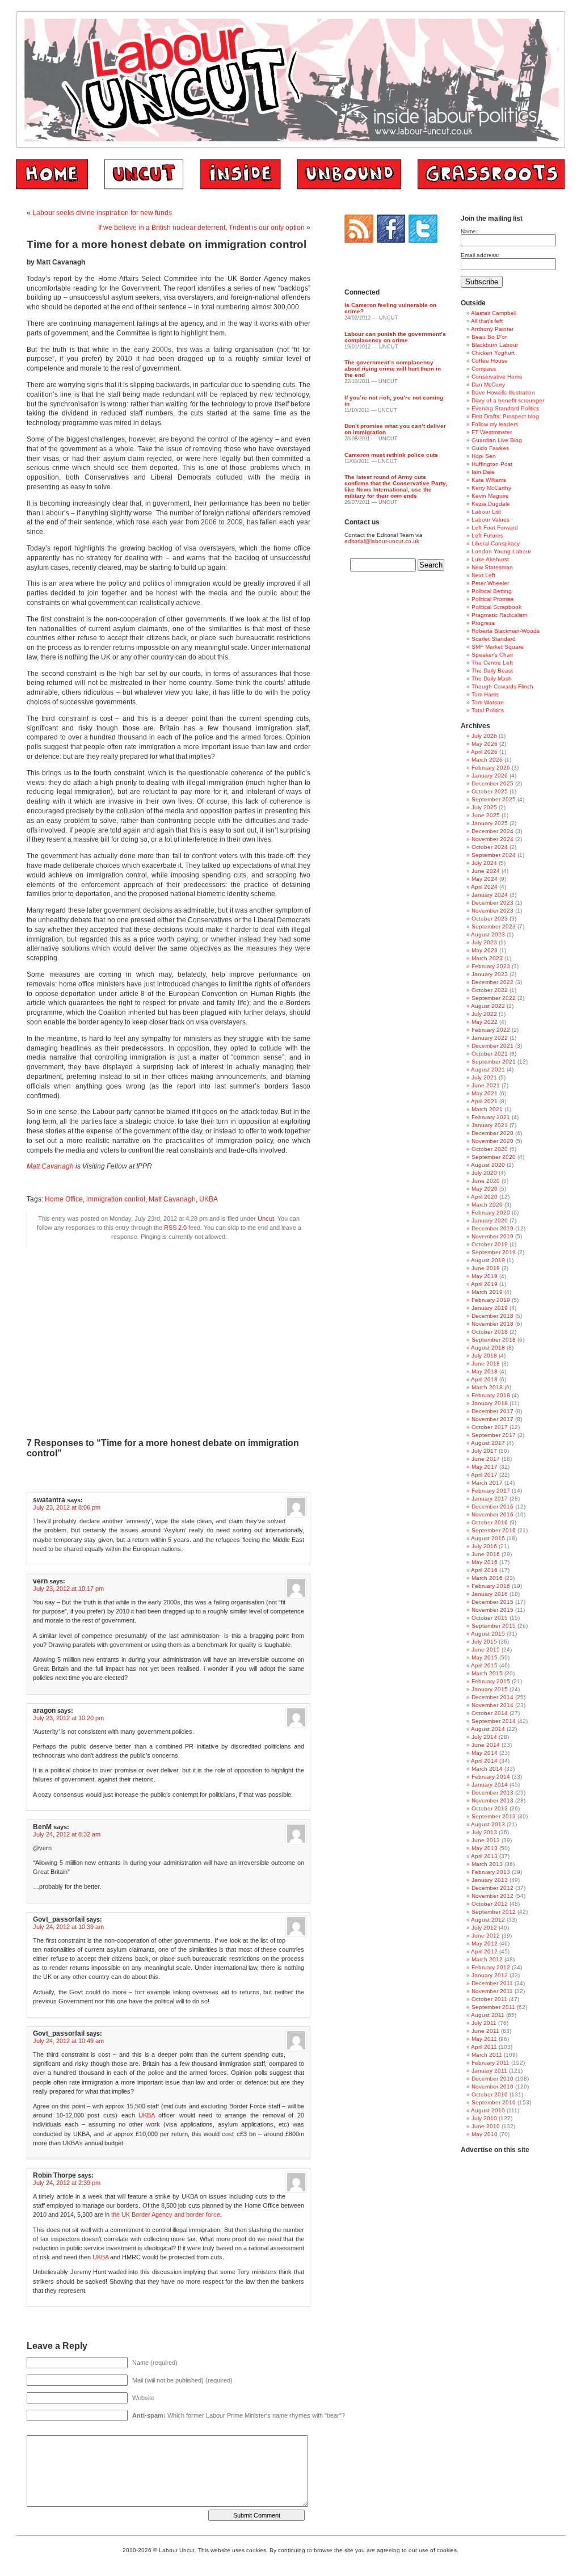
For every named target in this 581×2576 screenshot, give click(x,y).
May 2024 (485, 879)
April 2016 (484, 1570)
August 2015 (488, 1634)
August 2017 (488, 1443)
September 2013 (494, 1816)
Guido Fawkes (490, 448)
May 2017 (485, 1467)
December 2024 (492, 831)
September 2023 (494, 926)
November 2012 (492, 1896)
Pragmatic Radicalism (499, 615)
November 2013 (492, 1800)
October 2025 (490, 791)
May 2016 (485, 1562)
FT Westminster (492, 432)
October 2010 (490, 2094)
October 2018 (490, 1332)
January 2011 (489, 2071)
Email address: (480, 255)
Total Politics (488, 710)
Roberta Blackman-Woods (506, 631)
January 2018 (490, 1403)
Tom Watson (488, 702)
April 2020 (484, 1197)
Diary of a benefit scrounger (508, 400)
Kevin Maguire (490, 496)
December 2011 (492, 1983)
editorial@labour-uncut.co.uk (382, 541)
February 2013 (491, 1872)
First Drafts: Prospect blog (505, 416)
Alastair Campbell (494, 313)
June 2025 (486, 815)
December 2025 (492, 783)
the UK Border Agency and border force (166, 2214)
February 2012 (491, 1967)
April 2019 (484, 1284)
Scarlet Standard (494, 639)
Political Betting (492, 591)
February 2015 (491, 1681)
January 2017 (490, 1499)
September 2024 (494, 855)
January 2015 (490, 1689)
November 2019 (492, 1236)
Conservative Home (497, 377)
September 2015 (494, 1626)
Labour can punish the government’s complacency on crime (395, 337)
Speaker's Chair (492, 655)
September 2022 (494, 998)
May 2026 (485, 744)
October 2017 (490, 1427)
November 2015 (492, 1610)
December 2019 (492, 1228)
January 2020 (490, 1220)
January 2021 (490, 1125)
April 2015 (484, 1665)
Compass (484, 369)
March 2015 (487, 1673)
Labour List (486, 512)
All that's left (487, 321)
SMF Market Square (498, 647)
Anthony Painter (492, 329)
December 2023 (492, 903)
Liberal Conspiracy (496, 543)
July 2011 (484, 2023)
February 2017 (491, 1491)
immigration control (116, 1199)
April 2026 (484, 752)
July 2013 (484, 1832)
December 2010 (492, 2079)
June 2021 (486, 1085)
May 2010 (485, 2134)
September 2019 (494, 1252)
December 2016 (492, 1506)
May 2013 (485, 1848)
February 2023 (491, 966)
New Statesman (492, 567)
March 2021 (487, 1109)
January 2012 (490, 1975)
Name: (469, 231)
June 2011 (485, 2031)
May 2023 (485, 950)
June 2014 (486, 1745)
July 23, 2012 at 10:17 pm (68, 1589)
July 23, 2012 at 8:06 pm (67, 1507)
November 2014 (492, 1705)
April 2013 (484, 1856)
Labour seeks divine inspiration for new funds (102, 213)
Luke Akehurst (490, 559)
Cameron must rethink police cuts (391, 455)
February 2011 (491, 2063)
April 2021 (484, 1101)
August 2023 (488, 934)
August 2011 (488, 2015)
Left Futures (487, 535)
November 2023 (492, 911)
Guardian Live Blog (497, 440)
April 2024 (484, 887)
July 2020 (484, 1173)
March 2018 (487, 1387)
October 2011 (489, 1999)
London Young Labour (501, 551)
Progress (483, 623)
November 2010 (492, 2087)
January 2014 (490, 1785)
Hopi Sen (484, 456)
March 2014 (487, 1769)
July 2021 (484, 1077)
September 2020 (494, 1157)
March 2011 (487, 2055)
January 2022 (490, 1038)
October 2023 (490, 919)
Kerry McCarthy (491, 488)
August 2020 (488, 1165)
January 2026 (490, 776)
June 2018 (486, 1363)
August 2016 (488, 1538)
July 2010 (484, 2118)
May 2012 (485, 1943)
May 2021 (485, 1093)
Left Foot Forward (495, 528)
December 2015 (492, 1602)
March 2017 (487, 1483)
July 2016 (484, 1546)
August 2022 (488, 1006)
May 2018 (485, 1371)
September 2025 (494, 799)
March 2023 (487, 958)
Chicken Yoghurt (493, 353)
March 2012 (487, 1959)
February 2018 (491, 1395)
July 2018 (484, 1356)
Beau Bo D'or (489, 337)
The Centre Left (492, 663)
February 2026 (491, 768)
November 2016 (492, 1514)
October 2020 (490, 1149)
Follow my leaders (495, 424)
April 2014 (484, 1761)
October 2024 (490, 847)
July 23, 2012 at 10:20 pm (68, 1718)
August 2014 (488, 1729)
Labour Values (491, 520)
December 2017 (492, 1411)
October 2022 (490, 990)
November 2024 (492, 839)
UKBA (209, 1199)
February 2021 (491, 1117)
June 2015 (486, 1650)
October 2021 (490, 1054)
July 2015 (484, 1642)
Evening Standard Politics (505, 408)
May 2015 (485, 1657)
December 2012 (492, 1888)
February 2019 (491, 1300)
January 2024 (490, 895)
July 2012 (484, 1928)
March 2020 (487, 1205)
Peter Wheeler (490, 583)
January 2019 (490, 1308)
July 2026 (484, 736)
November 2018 (492, 1324)
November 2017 (492, 1419)
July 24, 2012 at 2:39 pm (67, 2183)
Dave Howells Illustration (503, 392)
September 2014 (494, 1721)
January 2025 (490, 823)
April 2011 (484, 2047)
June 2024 (486, 871)
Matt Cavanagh (50, 1166)
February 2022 (491, 1030)
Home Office (64, 1199)
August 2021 (488, 1070)
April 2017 (484, 1475)
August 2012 (488, 1920)
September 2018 (494, 1340)
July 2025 (484, 807)
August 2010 (488, 2110)
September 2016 (494, 1530)
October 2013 (490, 1808)
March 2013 (487, 1864)
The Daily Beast (492, 671)
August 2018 (488, 1348)
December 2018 (492, 1316)
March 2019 (487, 1292)
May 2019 (485, 1276)
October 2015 (490, 1618)
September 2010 (494, 2102)
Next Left (483, 575)
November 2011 (492, 1991)
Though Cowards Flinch (502, 686)
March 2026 (487, 760)
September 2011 (493, 2007)
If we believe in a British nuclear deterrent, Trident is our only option (201, 228)
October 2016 (490, 1522)
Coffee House (490, 361)
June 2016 (486, 1554)
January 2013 (490, 1880)
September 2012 (494, 1912)
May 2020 (485, 1189)
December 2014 (492, 1697)
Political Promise (493, 599)
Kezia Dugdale (491, 504)
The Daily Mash (492, 678)
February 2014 (491, 1777)
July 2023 (484, 942)
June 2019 (486, 1268)
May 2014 (485, 1753)
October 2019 (490, 1244)
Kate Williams (489, 480)
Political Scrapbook (496, 607)
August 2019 (488, 1260)
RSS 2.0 (175, 1228)
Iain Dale (483, 472)
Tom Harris (485, 694)
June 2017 (486, 1459)
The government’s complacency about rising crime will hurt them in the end (393, 369)
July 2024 (484, 863)
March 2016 (487, 1578)
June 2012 (486, 1936)
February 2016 (491, 1586)
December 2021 (492, 1046)
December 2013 (492, 1793)
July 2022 (484, 1014)
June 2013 (486, 1840)
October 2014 (490, 1713)
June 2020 (486, 1181)
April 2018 (484, 1379)
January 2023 (490, 974)
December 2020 (492, 1133)
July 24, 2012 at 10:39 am (68, 1927)
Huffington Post (492, 464)
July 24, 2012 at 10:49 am (68, 2041)
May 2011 (484, 2039)
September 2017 (494, 1435)
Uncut (266, 1218)
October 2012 (490, 1904)
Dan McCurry (488, 384)
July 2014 (484, 1737)
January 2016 (490, 1594)
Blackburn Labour (495, 345)
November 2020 (492, 1141)
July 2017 (484, 1451)
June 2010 (486, 2126)
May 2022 (485, 1022)
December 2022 (492, 982)
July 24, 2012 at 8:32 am (67, 1834)
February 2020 (491, 1213)
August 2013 (488, 1824)
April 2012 (484, 1951)
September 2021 (494, 1062)
